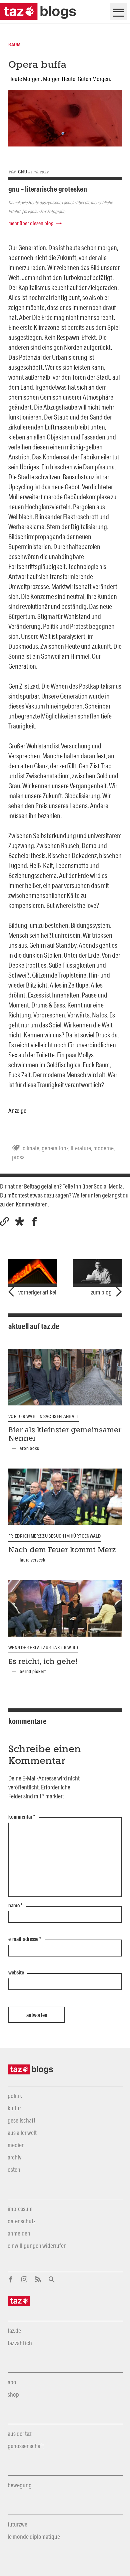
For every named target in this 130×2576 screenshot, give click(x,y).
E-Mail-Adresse (25, 1939)
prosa (18, 1157)
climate (31, 1148)
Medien (16, 2145)
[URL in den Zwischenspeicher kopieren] (4, 1222)
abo (12, 2382)
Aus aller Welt (22, 2133)
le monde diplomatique (34, 2536)
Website (16, 1973)
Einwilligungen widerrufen (37, 2245)
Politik (15, 2096)
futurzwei (18, 2524)
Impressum (20, 2209)
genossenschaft (26, 2446)
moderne (103, 1148)
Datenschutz (21, 2221)
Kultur (14, 2108)
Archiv (14, 2157)
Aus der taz (19, 2433)
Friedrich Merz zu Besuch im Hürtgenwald (54, 1536)
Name (15, 1906)
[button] (19, 1222)
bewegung (20, 2485)
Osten (14, 2169)
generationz (55, 1148)
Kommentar (22, 1817)
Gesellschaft (21, 2120)
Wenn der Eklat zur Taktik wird (43, 1648)
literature (81, 1148)
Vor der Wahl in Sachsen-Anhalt (43, 1416)
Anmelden (19, 2233)
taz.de (14, 2331)
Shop (13, 2394)
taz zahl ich (20, 2343)
